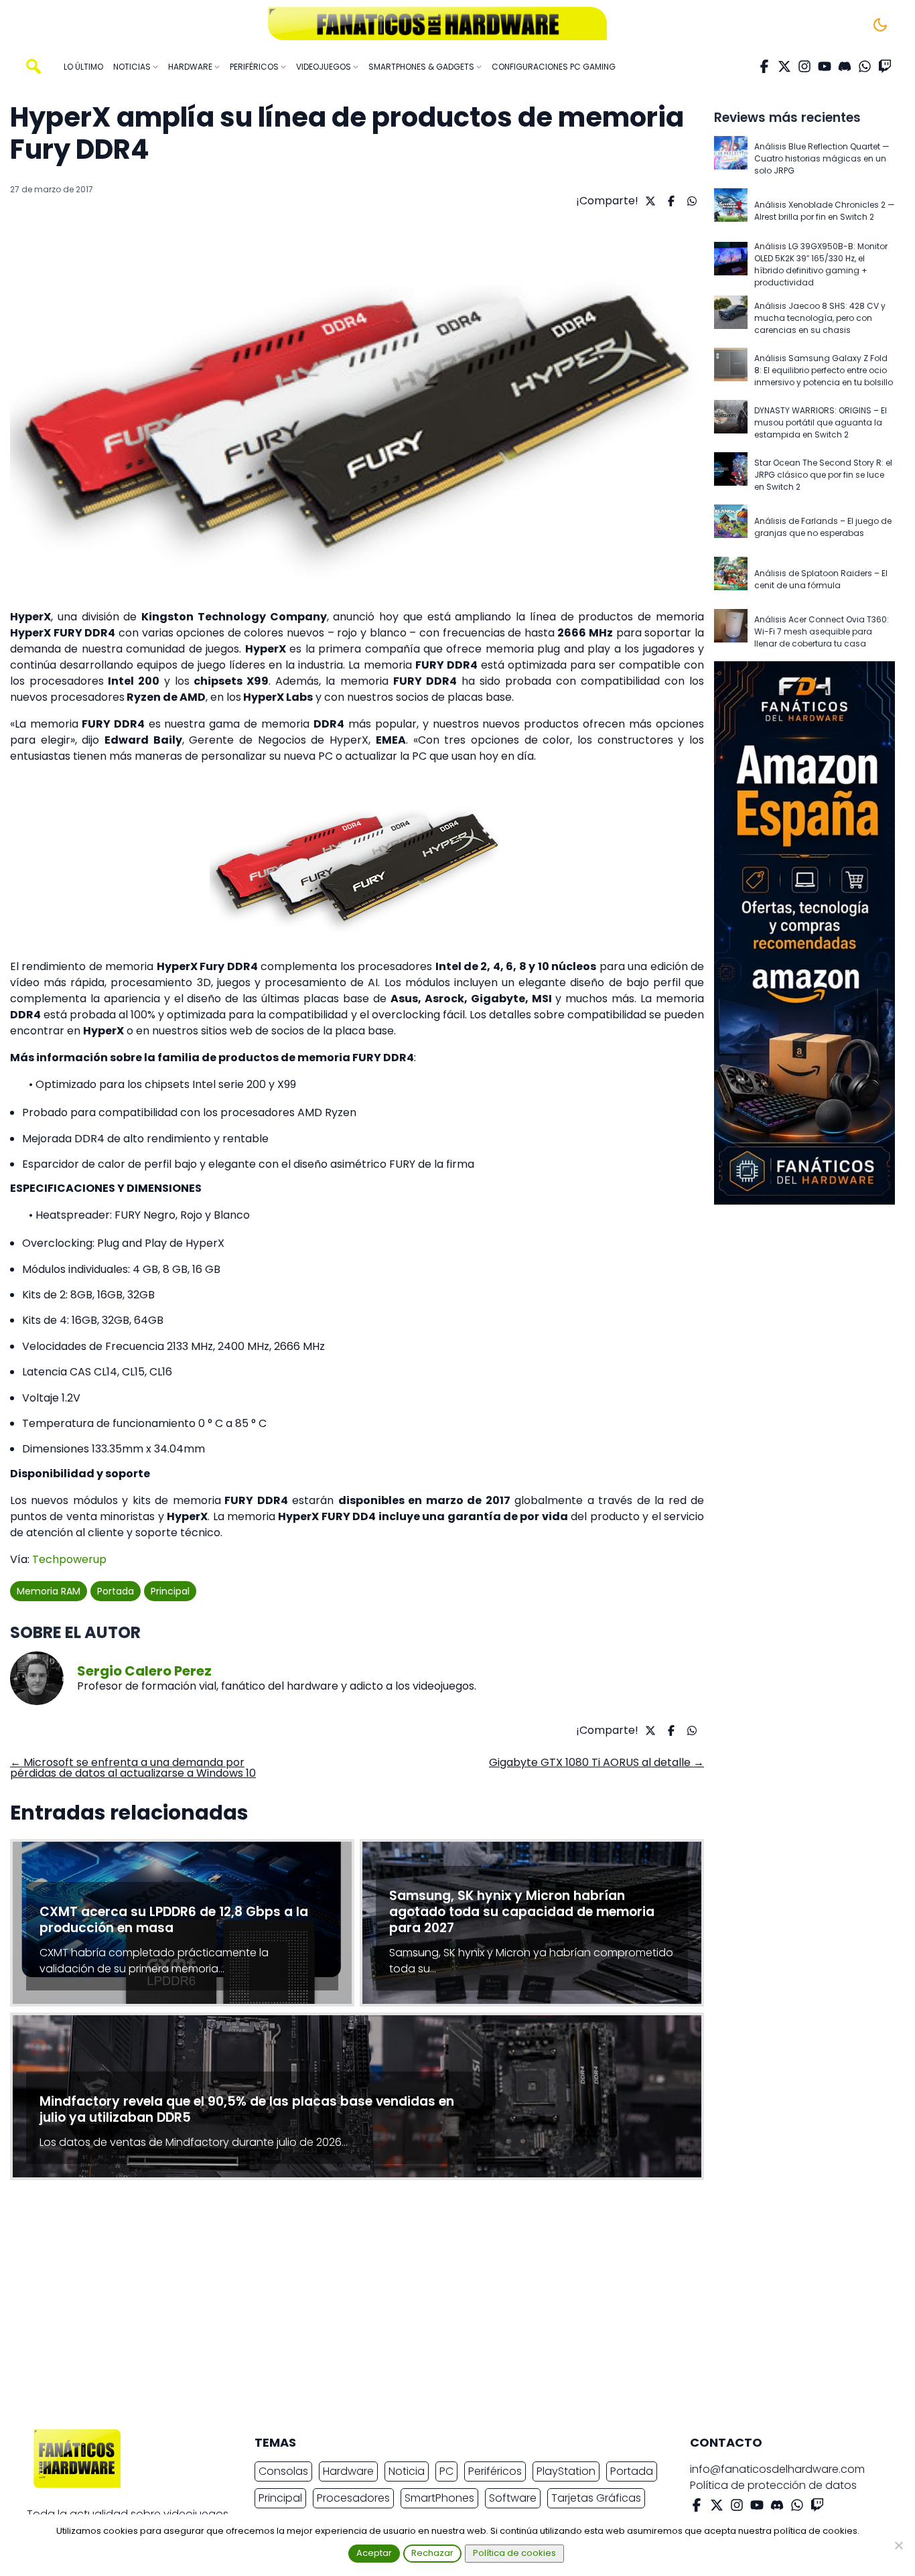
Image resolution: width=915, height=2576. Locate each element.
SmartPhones (439, 2498)
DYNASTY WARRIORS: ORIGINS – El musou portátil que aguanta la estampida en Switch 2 (821, 422)
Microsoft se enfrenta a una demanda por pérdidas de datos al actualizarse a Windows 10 (133, 1768)
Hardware (348, 2471)
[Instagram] (804, 66)
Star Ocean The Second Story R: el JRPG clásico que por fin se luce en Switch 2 (823, 475)
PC (446, 2471)
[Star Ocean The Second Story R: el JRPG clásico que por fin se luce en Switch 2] (731, 475)
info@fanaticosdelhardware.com (777, 2469)
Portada (116, 1591)
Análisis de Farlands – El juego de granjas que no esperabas (823, 527)
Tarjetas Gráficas (596, 2498)
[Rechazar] (898, 2545)
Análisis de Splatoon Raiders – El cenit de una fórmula (821, 579)
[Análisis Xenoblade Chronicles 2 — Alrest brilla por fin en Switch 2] (731, 211)
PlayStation (566, 2471)
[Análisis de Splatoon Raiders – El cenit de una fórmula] (731, 580)
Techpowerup (69, 1559)
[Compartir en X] (649, 201)
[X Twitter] (784, 66)
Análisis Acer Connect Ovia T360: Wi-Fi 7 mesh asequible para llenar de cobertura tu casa (822, 631)
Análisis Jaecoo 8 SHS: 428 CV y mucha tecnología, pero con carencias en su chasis (820, 318)
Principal (170, 1591)
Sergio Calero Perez (144, 1671)
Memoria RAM (49, 1591)
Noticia (407, 2471)
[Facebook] (764, 66)
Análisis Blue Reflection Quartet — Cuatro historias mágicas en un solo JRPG (822, 158)
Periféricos (495, 2471)
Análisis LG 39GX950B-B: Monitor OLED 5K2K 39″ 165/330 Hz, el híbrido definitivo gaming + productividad (821, 264)
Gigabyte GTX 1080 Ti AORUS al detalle (596, 1762)
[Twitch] (885, 66)
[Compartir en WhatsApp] (690, 201)
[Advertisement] (447, 2308)
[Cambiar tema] (880, 25)
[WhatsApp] (865, 66)
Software (513, 2498)
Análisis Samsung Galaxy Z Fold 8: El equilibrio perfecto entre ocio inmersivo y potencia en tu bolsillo (824, 370)
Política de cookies (514, 2553)
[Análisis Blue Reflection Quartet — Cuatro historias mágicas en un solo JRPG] (731, 159)
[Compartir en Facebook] (670, 201)
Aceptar (374, 2553)
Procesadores (353, 2498)
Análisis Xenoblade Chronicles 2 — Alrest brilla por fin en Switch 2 (825, 211)
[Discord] (845, 66)
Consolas (283, 2471)
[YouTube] (825, 66)
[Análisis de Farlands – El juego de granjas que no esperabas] (731, 527)
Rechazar (432, 2553)
